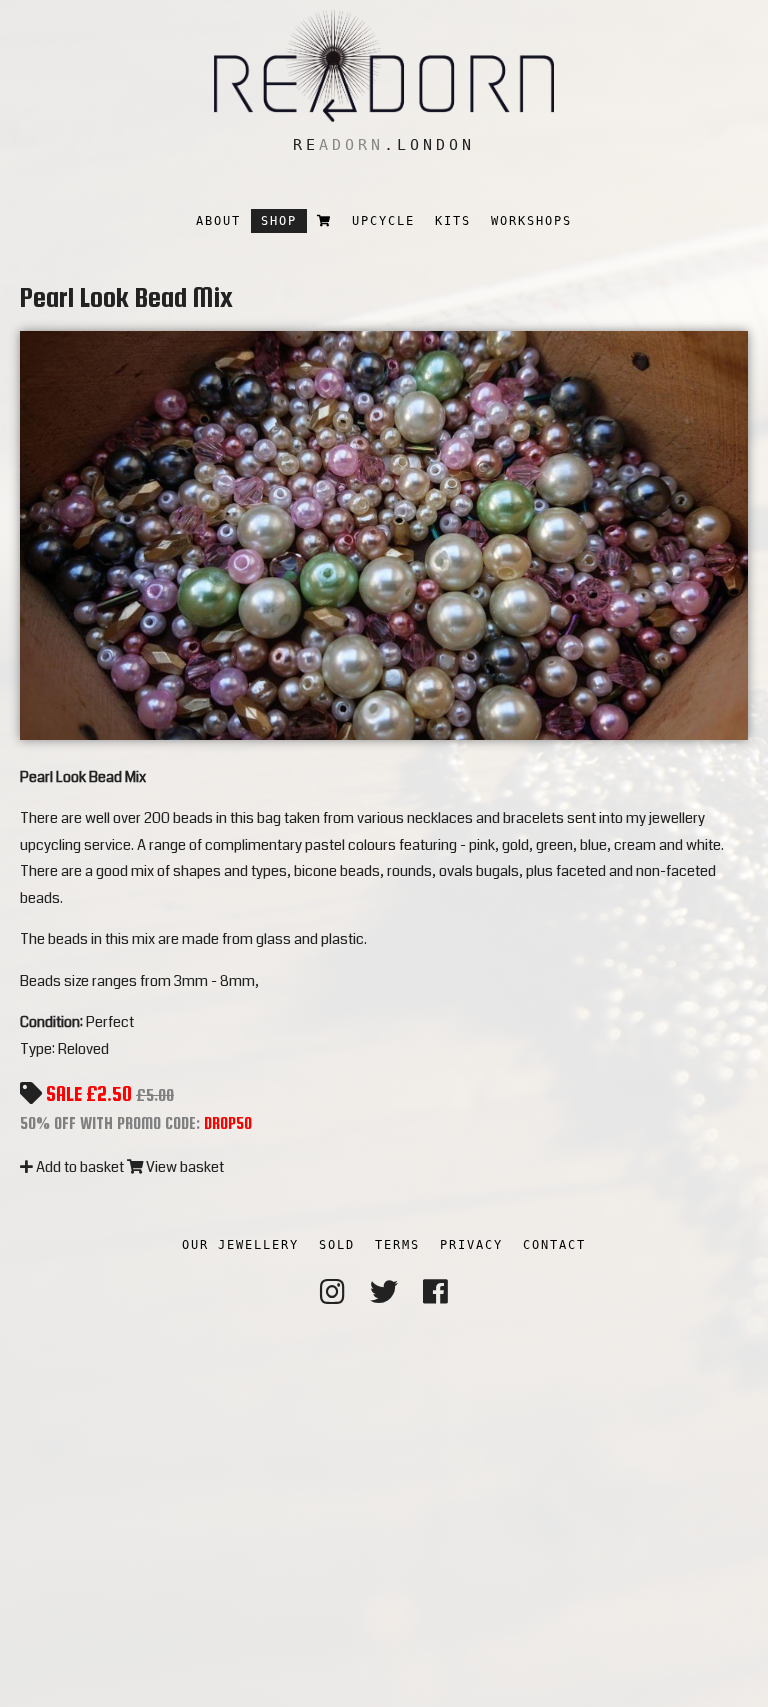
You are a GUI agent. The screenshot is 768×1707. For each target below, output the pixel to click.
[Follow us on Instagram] (332, 1293)
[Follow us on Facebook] (435, 1293)
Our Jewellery (240, 1245)
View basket (183, 1167)
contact (554, 1245)
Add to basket (78, 1167)
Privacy (471, 1245)
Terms (397, 1245)
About (218, 221)
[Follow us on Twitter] (384, 1293)
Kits (453, 221)
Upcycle (383, 221)
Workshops (531, 221)
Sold (337, 1245)
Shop (279, 221)
